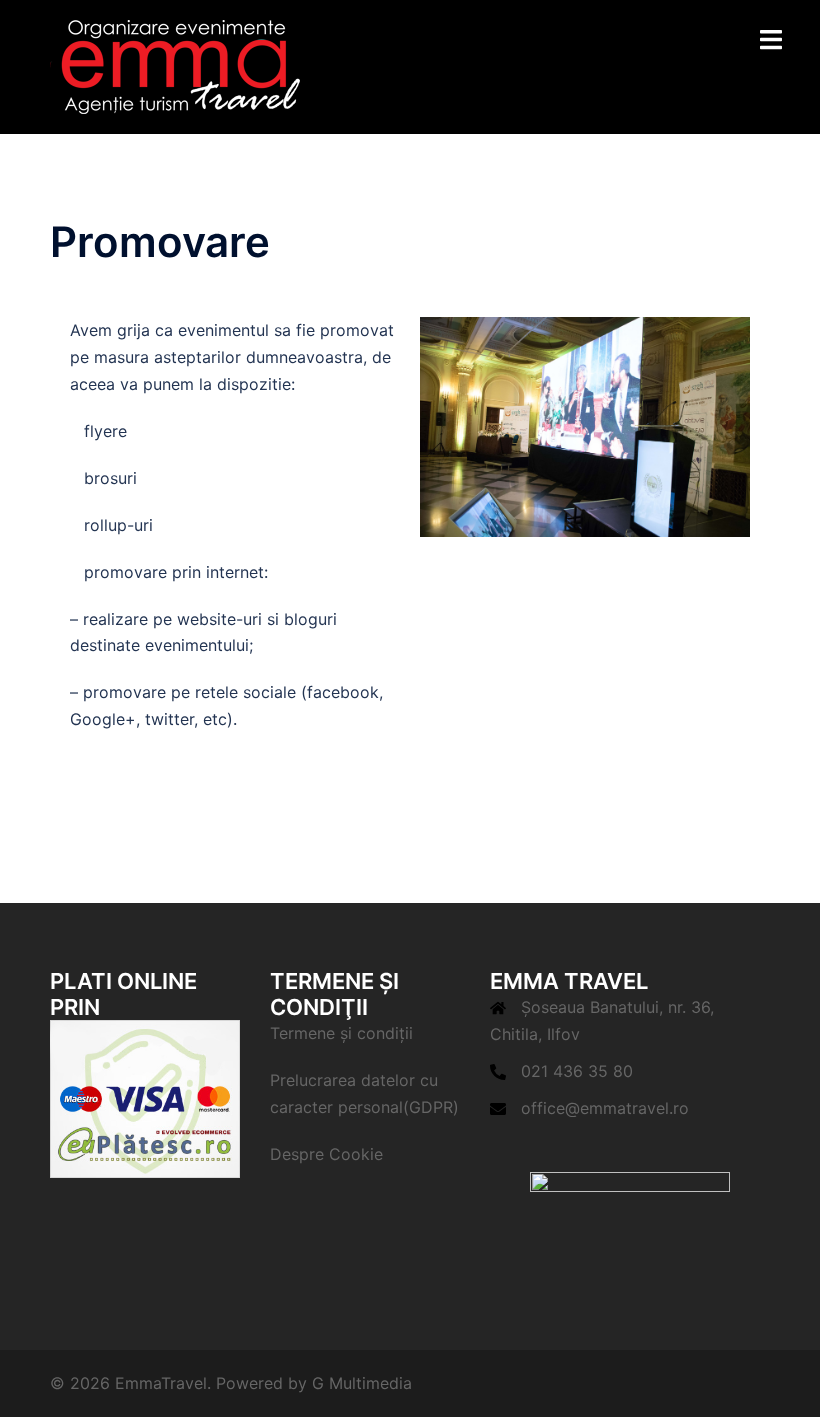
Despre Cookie (326, 1154)
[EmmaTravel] (175, 65)
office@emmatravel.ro (605, 1108)
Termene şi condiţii (341, 1033)
